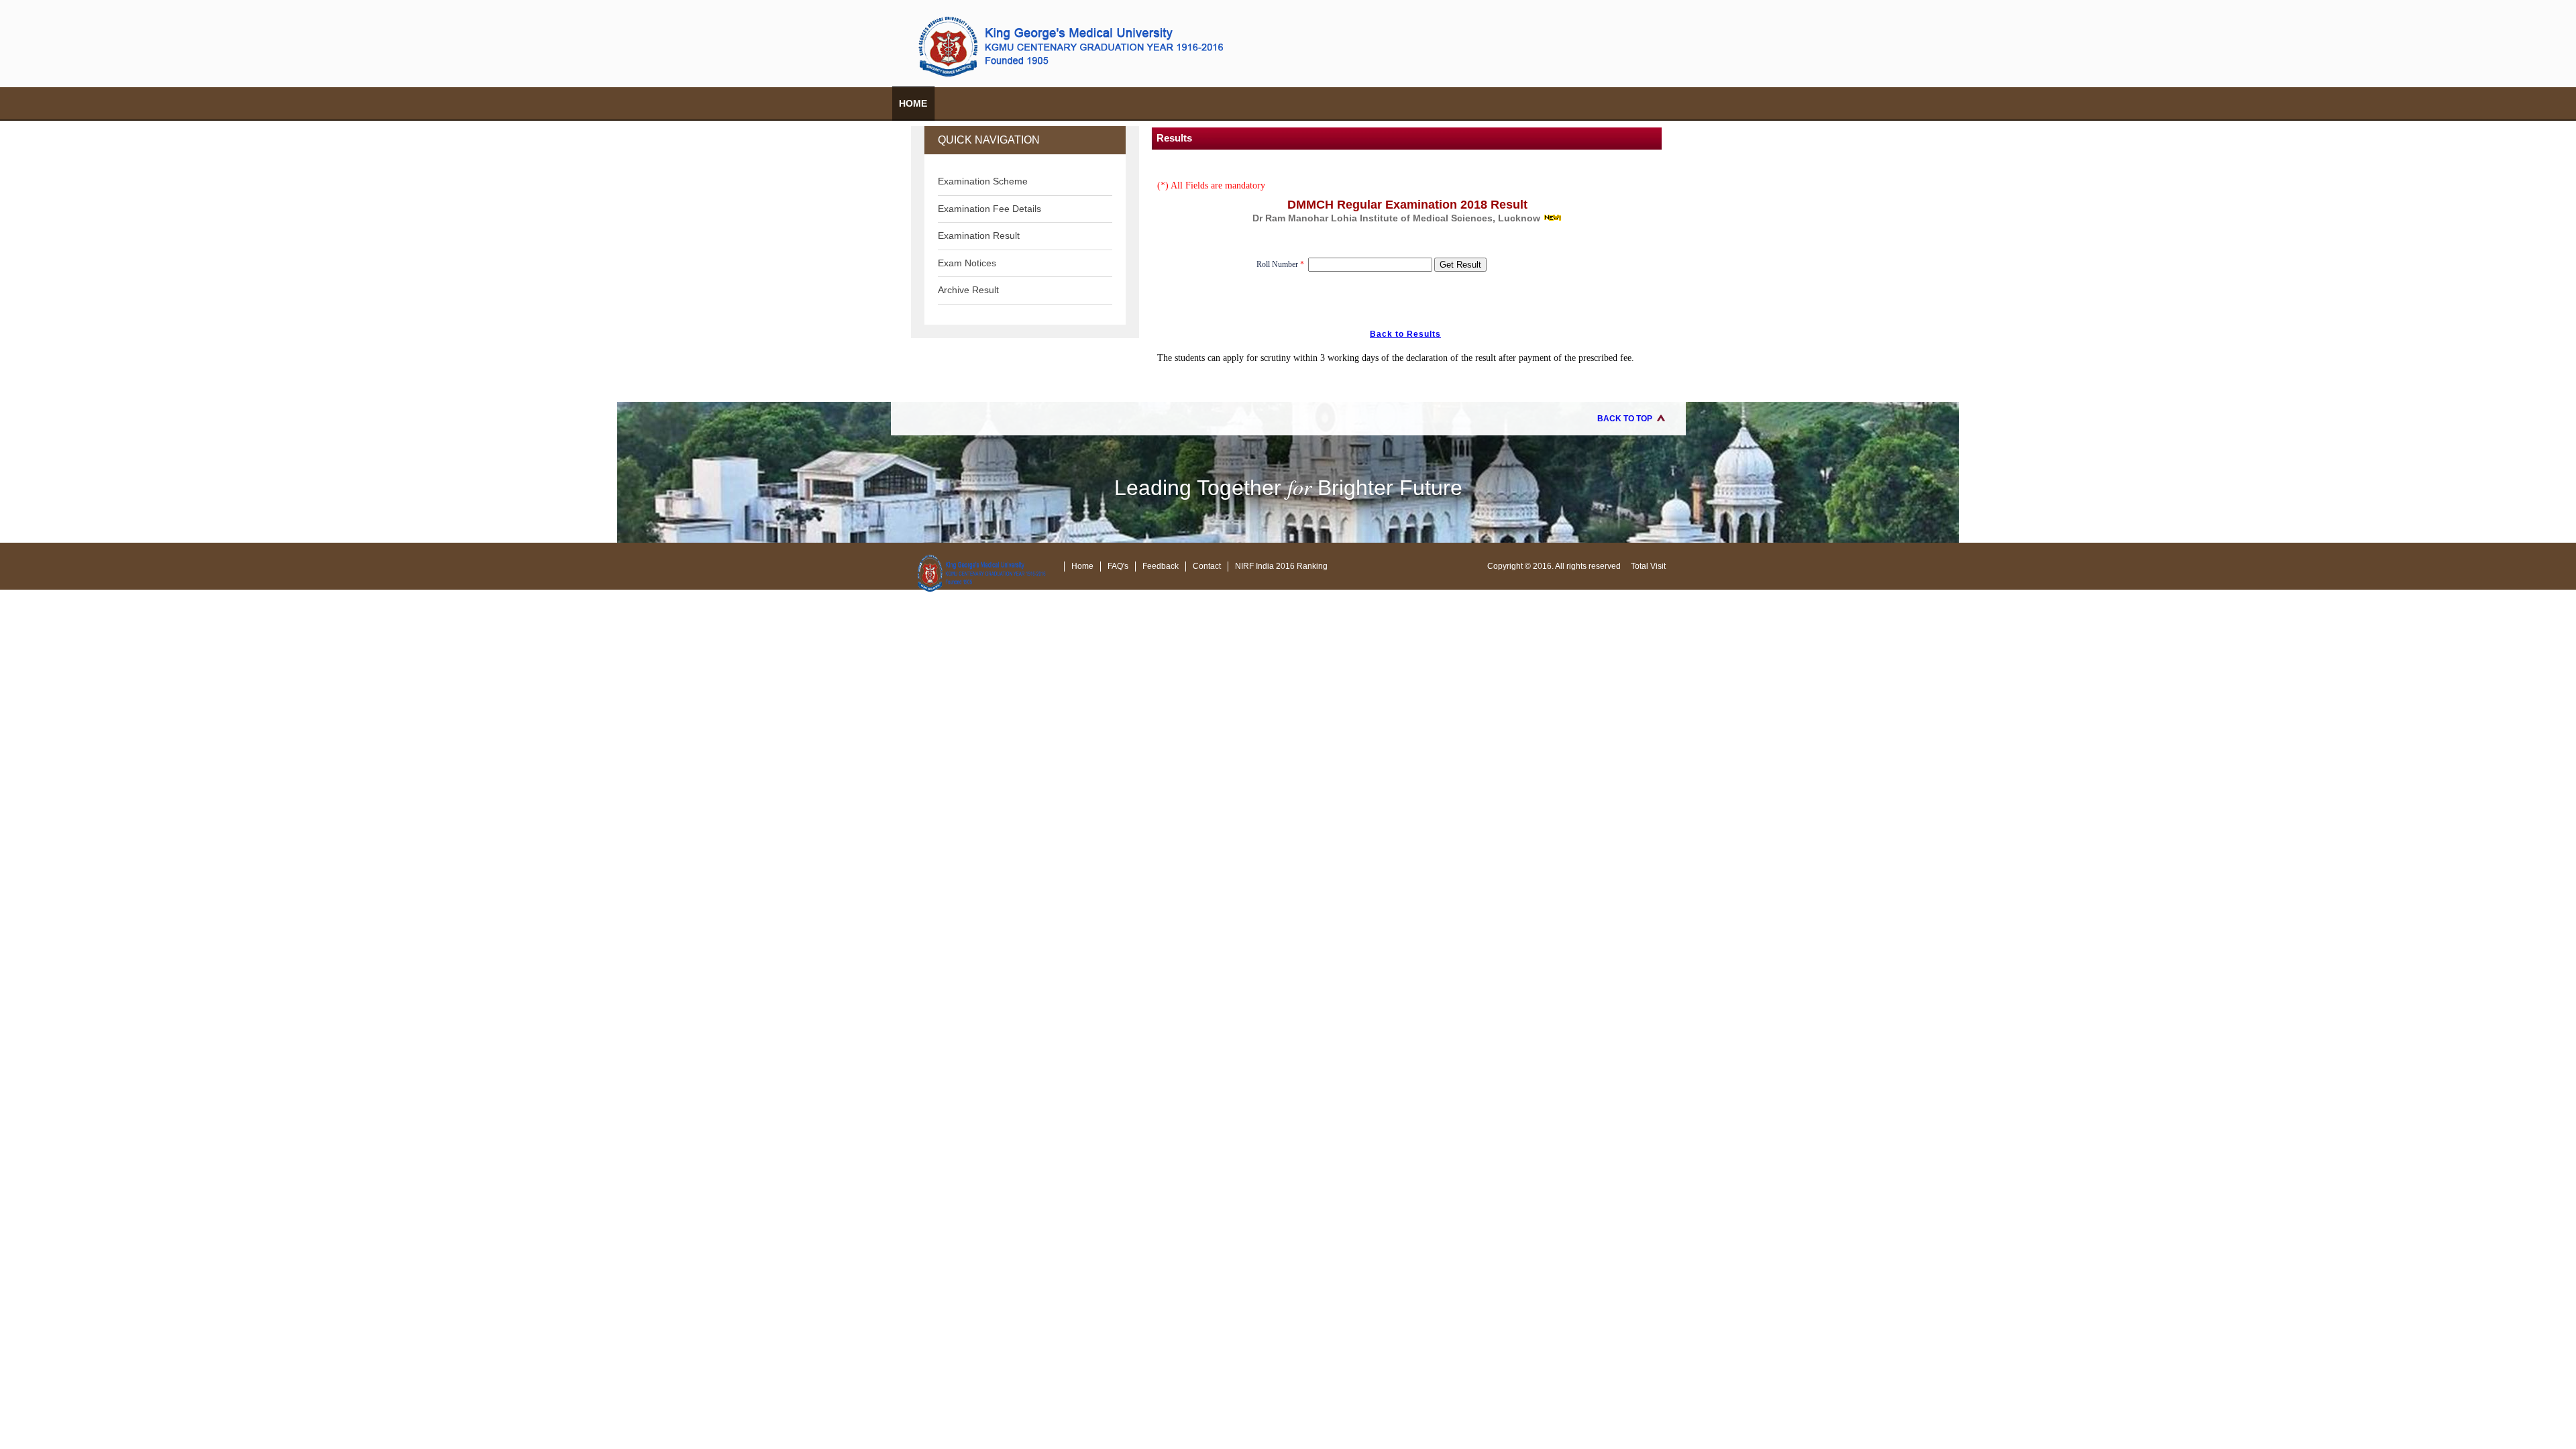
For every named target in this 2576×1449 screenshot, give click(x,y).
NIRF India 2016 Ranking (1281, 566)
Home (913, 103)
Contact (1207, 566)
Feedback (1161, 566)
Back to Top (1625, 419)
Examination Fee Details (989, 209)
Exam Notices (967, 263)
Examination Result (979, 235)
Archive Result (968, 290)
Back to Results (1405, 334)
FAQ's (1118, 566)
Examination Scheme (983, 181)
